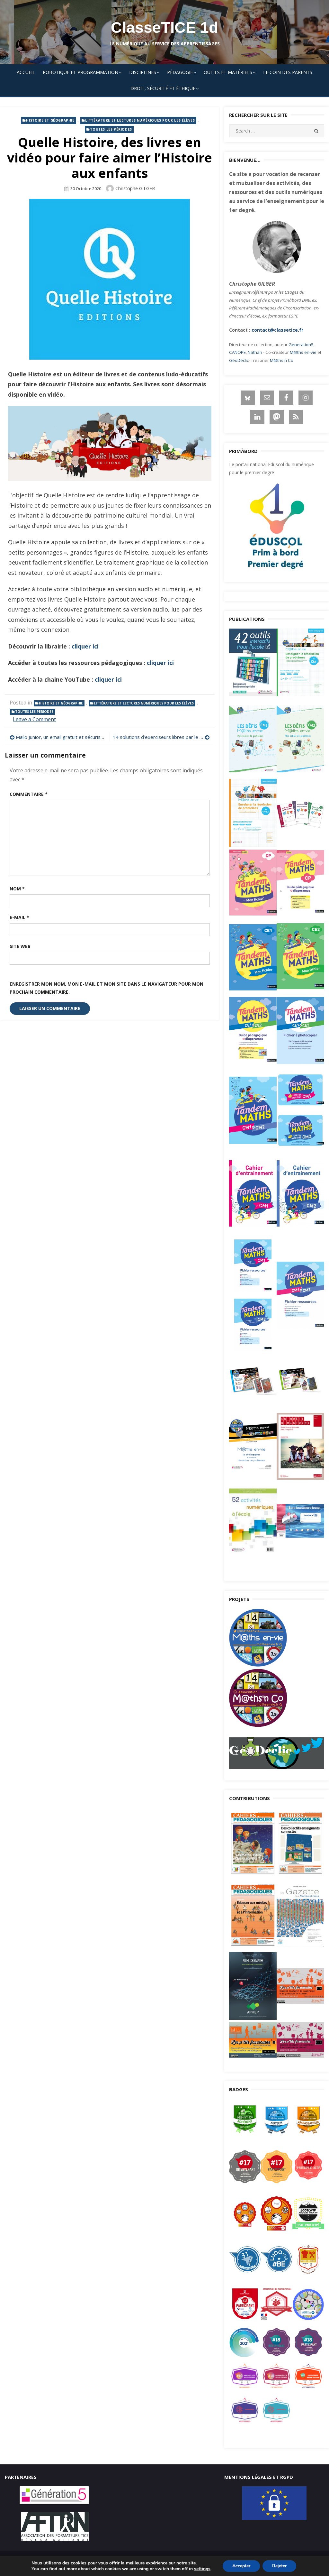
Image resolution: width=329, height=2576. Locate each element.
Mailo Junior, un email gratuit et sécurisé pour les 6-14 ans (61, 737)
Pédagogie (180, 72)
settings (202, 2569)
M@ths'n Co (282, 360)
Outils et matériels (228, 72)
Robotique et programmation (80, 72)
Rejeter (279, 2566)
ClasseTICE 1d (164, 28)
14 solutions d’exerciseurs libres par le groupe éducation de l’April (161, 737)
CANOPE (237, 352)
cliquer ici (85, 646)
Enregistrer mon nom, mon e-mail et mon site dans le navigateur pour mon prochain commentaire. (107, 988)
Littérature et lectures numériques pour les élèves (140, 120)
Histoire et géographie (50, 120)
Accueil (26, 72)
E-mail (19, 917)
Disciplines (143, 72)
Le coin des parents (288, 72)
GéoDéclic (239, 360)
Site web (20, 946)
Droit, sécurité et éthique (163, 88)
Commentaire (29, 794)
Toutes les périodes (111, 129)
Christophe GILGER (135, 188)
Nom (17, 889)
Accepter (241, 2566)
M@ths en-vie (303, 352)
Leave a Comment (34, 719)
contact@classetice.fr (277, 330)
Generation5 (301, 345)
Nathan (255, 352)
